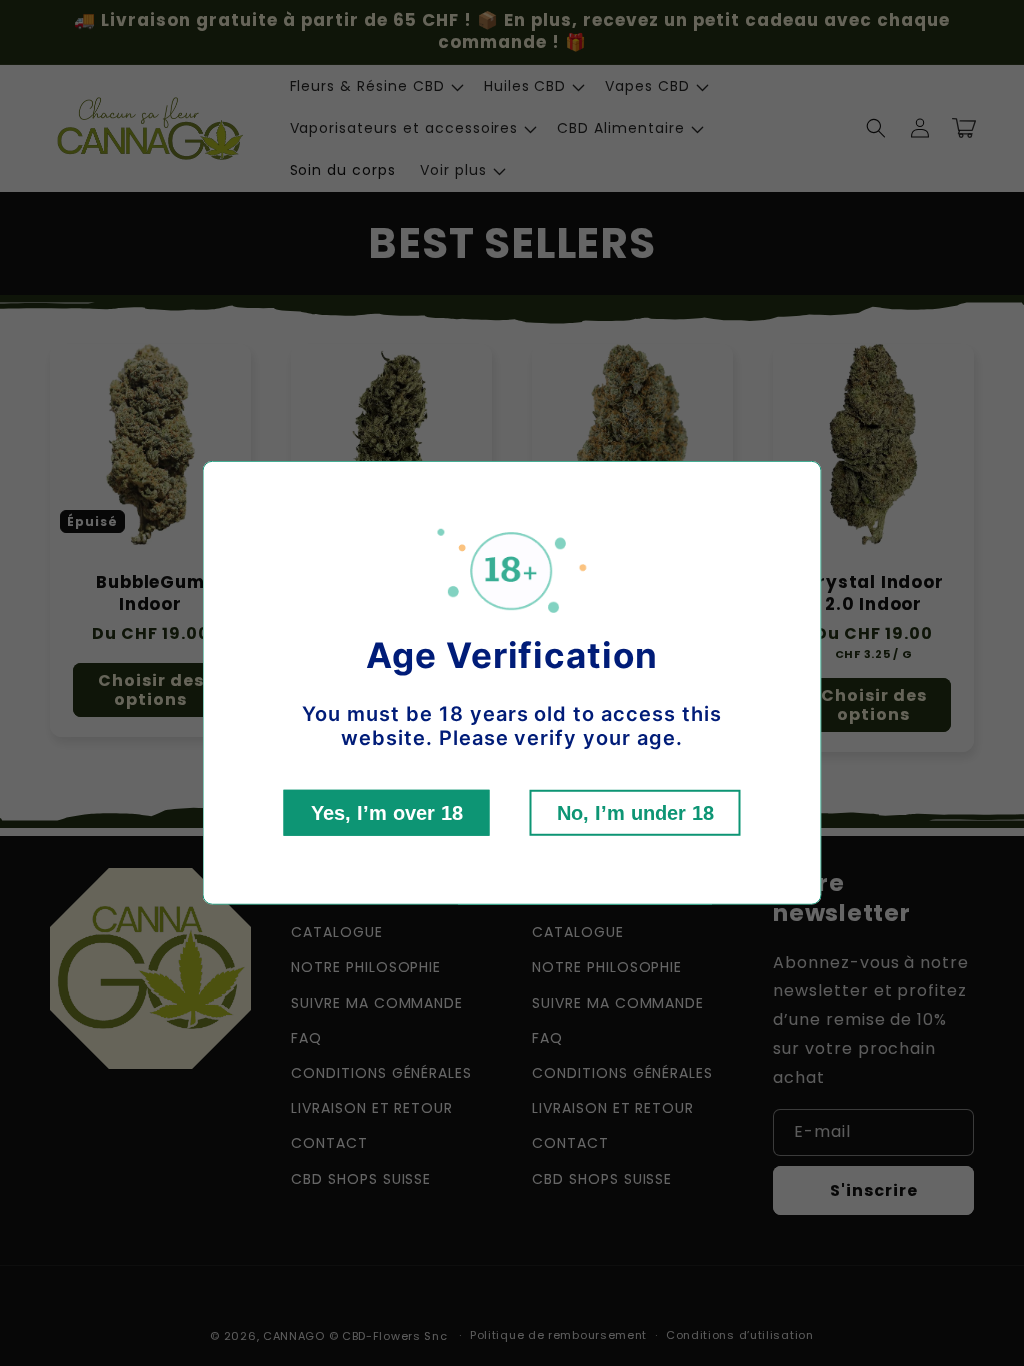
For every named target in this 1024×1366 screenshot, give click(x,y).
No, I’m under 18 (635, 813)
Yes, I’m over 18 (387, 813)
